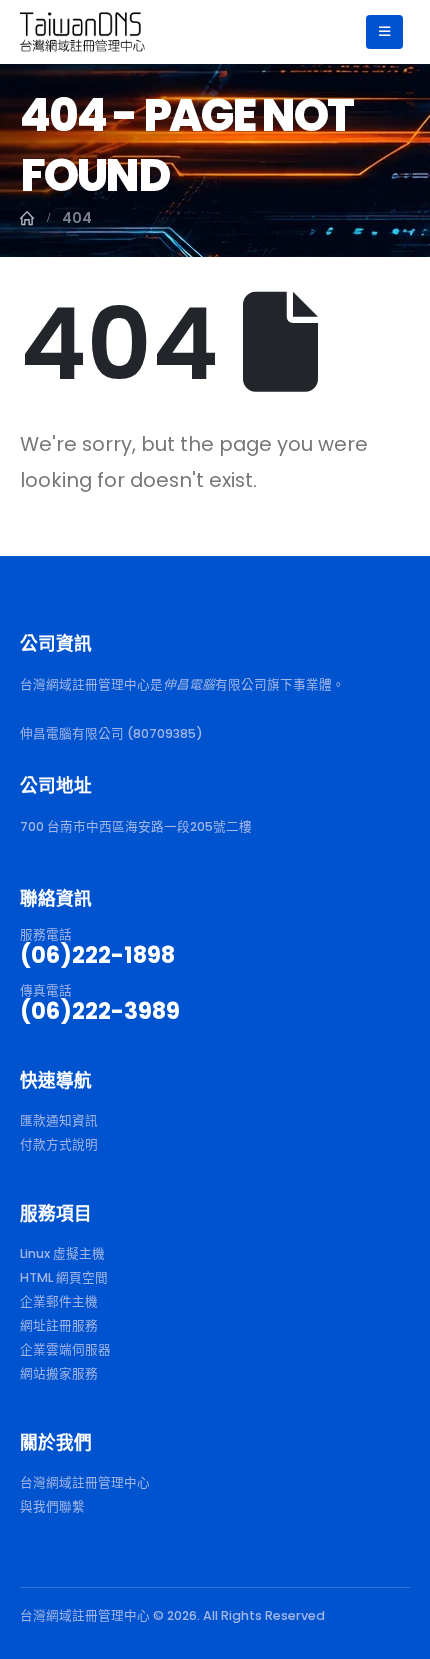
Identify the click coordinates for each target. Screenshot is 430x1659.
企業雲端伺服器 (65, 1349)
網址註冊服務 (59, 1325)
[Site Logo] (82, 31)
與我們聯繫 (52, 1506)
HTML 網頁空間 (64, 1277)
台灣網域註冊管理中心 (85, 1482)
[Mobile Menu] (384, 32)
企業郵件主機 (59, 1301)
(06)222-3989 (100, 1011)
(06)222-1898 (97, 955)
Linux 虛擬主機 (62, 1253)
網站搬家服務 (59, 1373)
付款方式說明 (59, 1144)
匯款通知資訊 (59, 1120)
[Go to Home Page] (27, 218)
